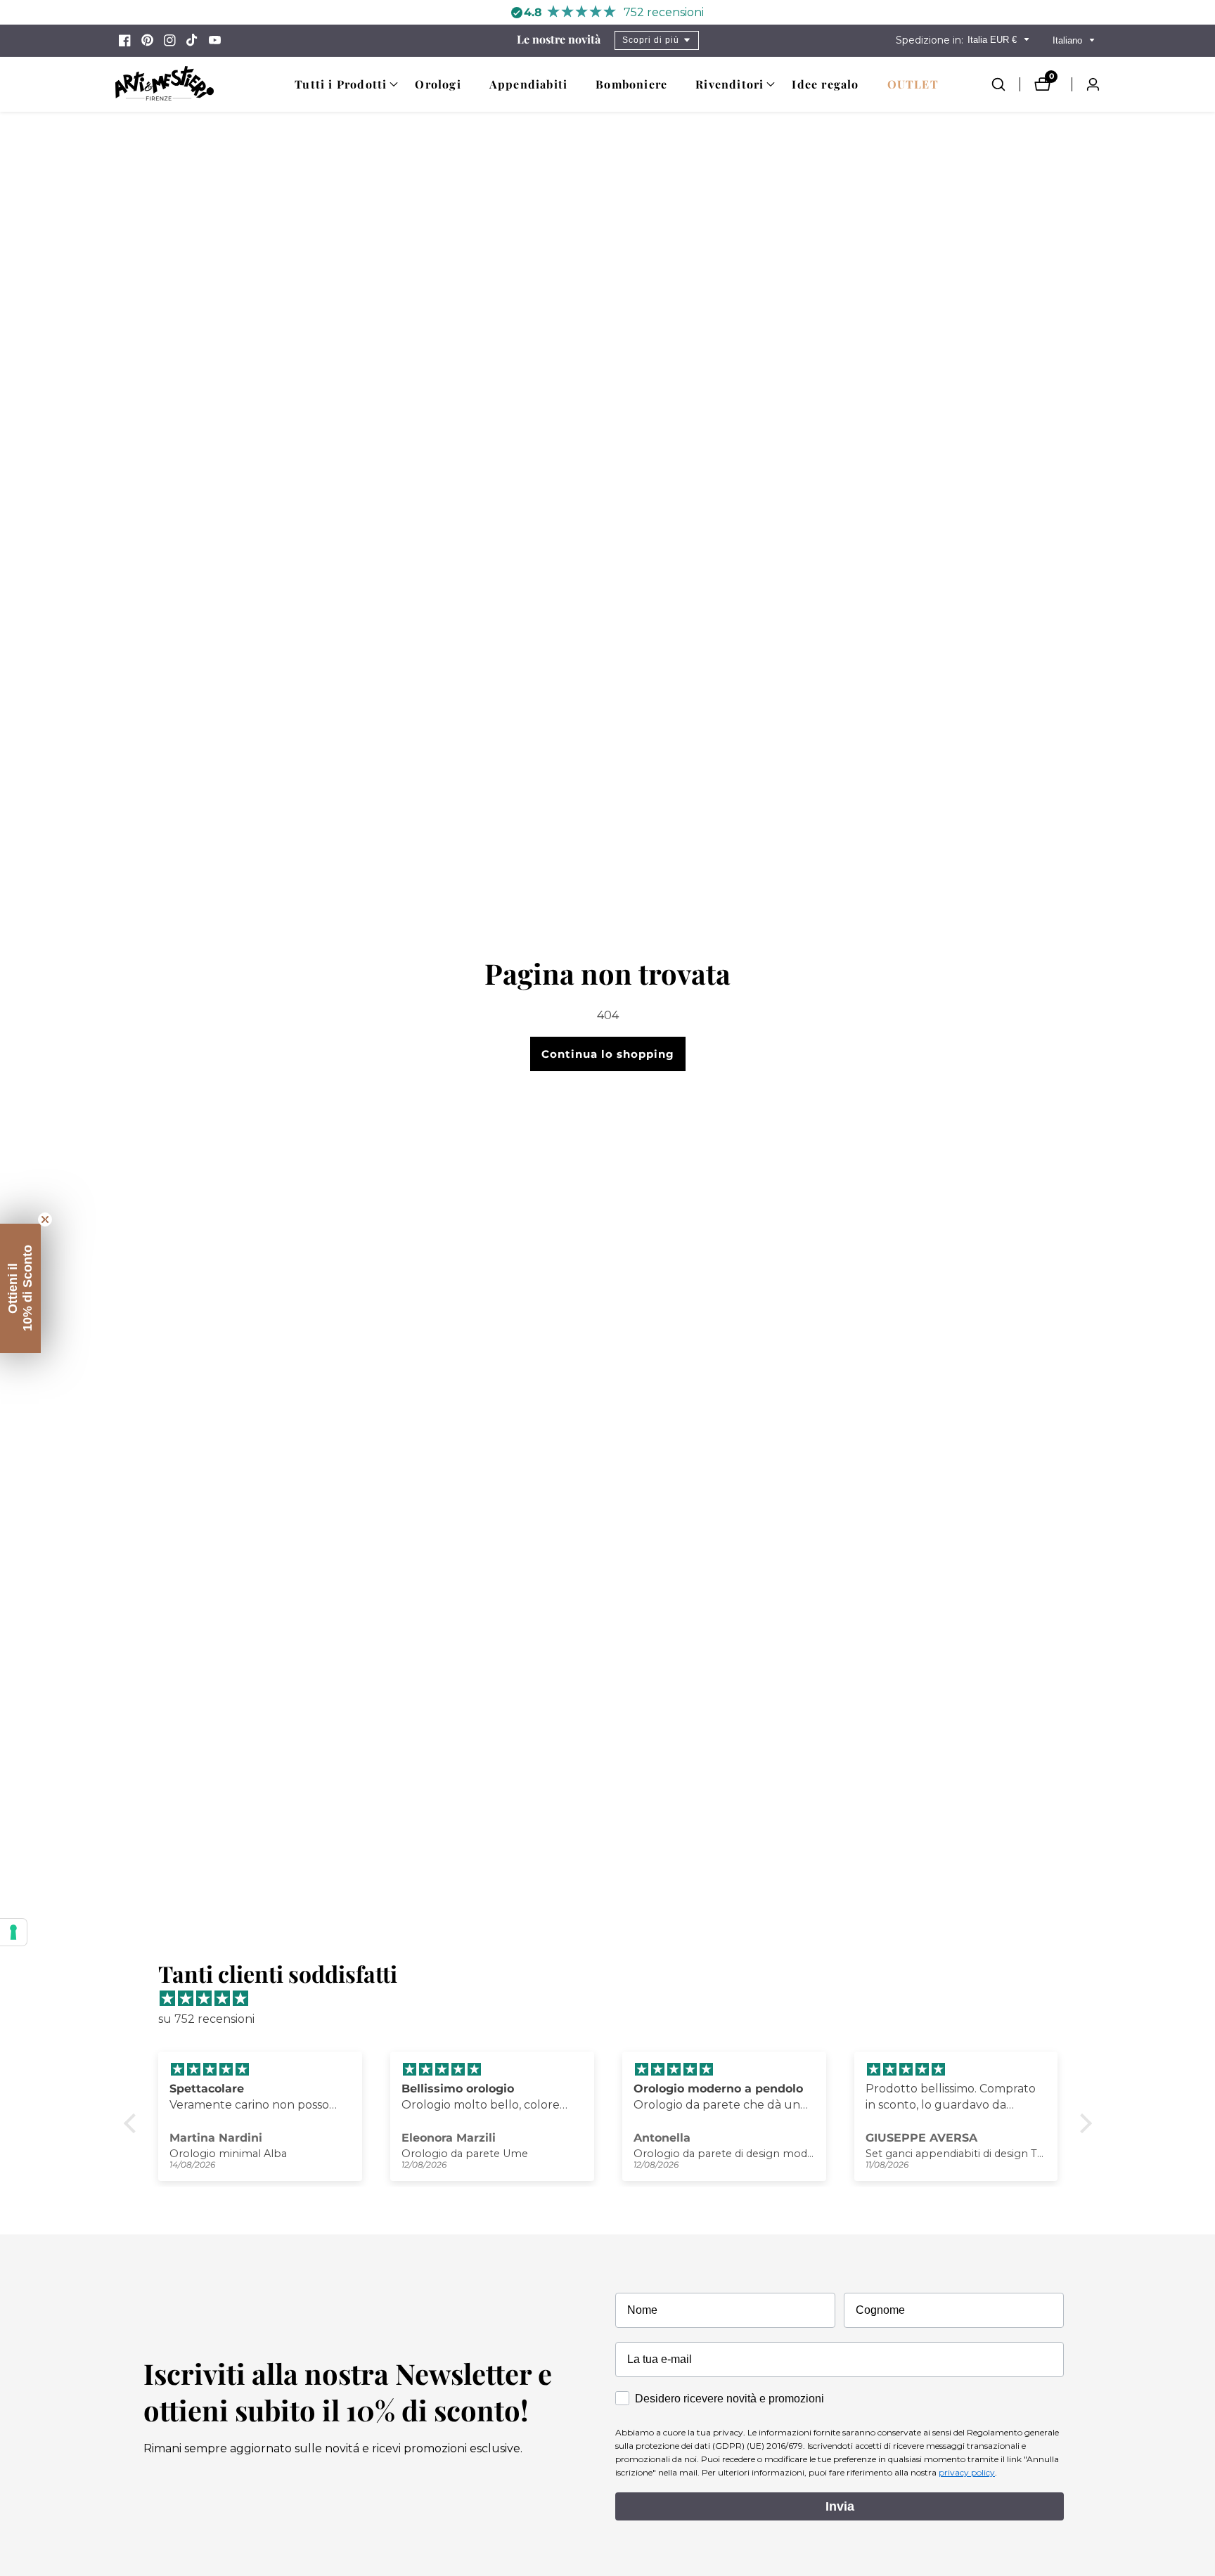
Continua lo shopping (608, 1054)
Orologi (438, 84)
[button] (341, 84)
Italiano (1069, 40)
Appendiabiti (528, 84)
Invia (840, 2506)
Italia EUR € (994, 40)
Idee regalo (825, 84)
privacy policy (967, 2472)
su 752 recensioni (206, 2019)
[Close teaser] (45, 1219)
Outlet (913, 84)
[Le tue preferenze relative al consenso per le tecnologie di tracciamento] (13, 1932)
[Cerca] (1005, 84)
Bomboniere (631, 84)
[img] (615, 1999)
